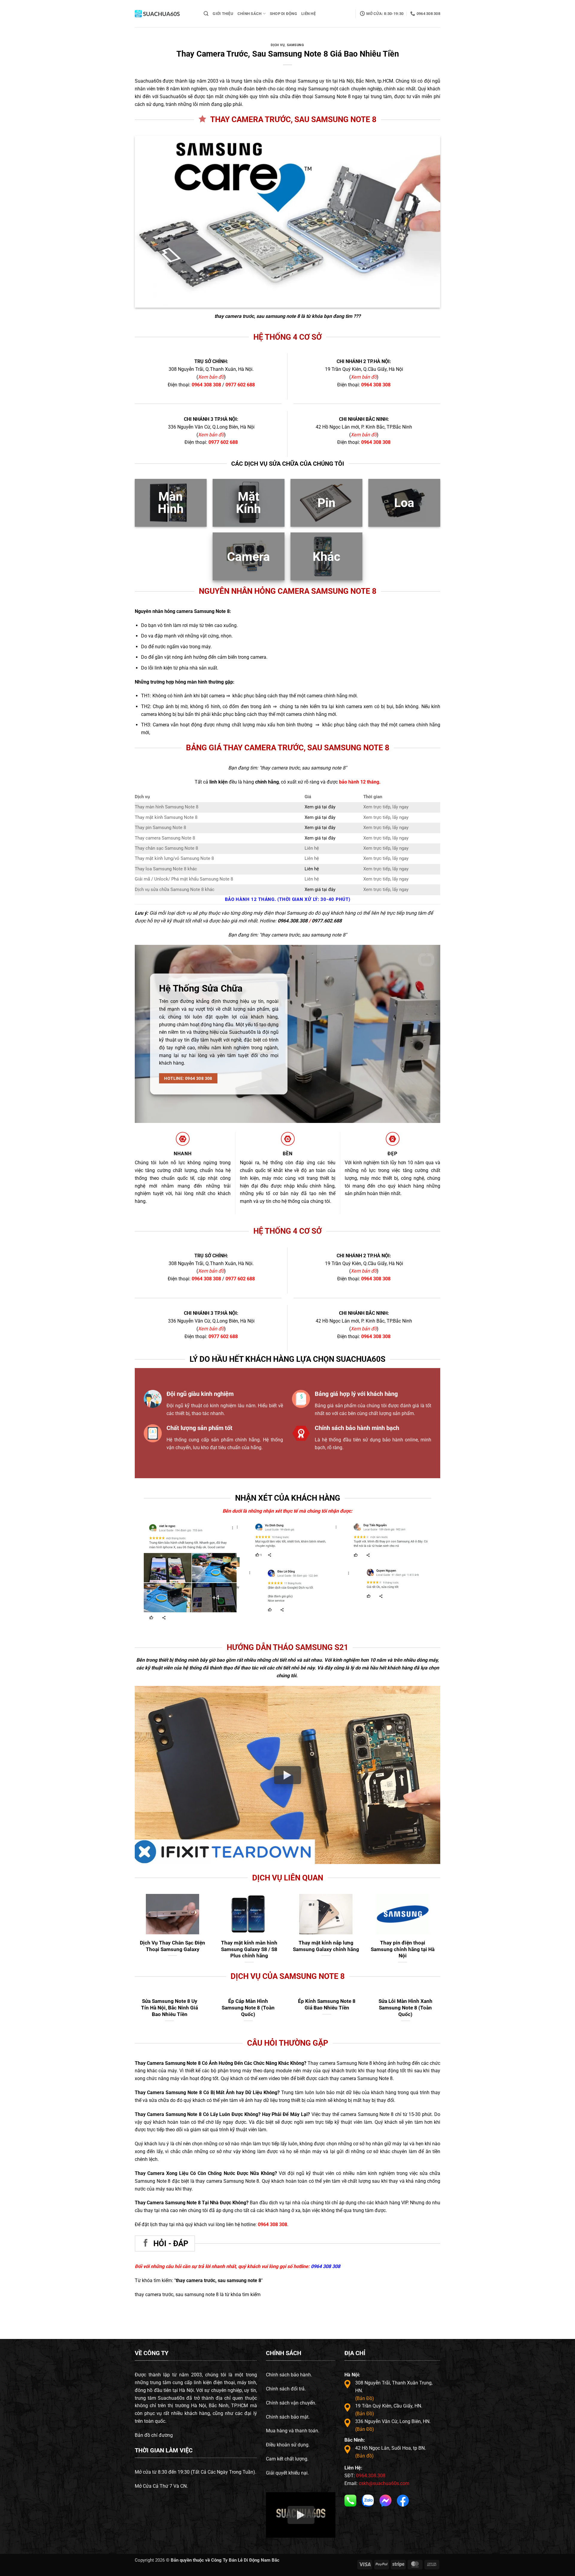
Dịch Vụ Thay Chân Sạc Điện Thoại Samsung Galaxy (172, 1946)
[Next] (423, 1545)
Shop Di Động (283, 14)
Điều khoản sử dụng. (288, 2445)
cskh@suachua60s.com (384, 2483)
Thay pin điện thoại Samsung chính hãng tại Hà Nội (403, 1949)
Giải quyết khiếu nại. (287, 2473)
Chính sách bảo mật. (288, 2417)
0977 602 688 (240, 385)
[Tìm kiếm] (206, 14)
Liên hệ (312, 869)
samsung (296, 45)
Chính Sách (250, 14)
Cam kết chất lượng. (287, 2459)
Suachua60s (148, 81)
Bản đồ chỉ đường (154, 2435)
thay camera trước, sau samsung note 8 (257, 316)
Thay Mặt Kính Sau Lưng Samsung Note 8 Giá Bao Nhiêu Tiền (170, 2007)
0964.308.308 (293, 921)
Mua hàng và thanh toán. (293, 2431)
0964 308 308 (206, 385)
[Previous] (248, 1545)
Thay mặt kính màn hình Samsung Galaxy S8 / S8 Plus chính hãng (249, 1949)
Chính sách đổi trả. (286, 2389)
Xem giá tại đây (320, 807)
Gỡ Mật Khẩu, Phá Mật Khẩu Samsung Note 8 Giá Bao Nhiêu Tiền (405, 2007)
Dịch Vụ (278, 45)
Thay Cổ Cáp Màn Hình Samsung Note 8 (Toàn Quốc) (248, 2007)
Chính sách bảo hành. (289, 2375)
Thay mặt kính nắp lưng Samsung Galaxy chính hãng (326, 1946)
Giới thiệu (223, 14)
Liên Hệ (308, 14)
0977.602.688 (327, 921)
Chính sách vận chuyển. (291, 2403)
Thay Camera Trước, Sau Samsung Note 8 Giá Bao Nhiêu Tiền (327, 2007)
